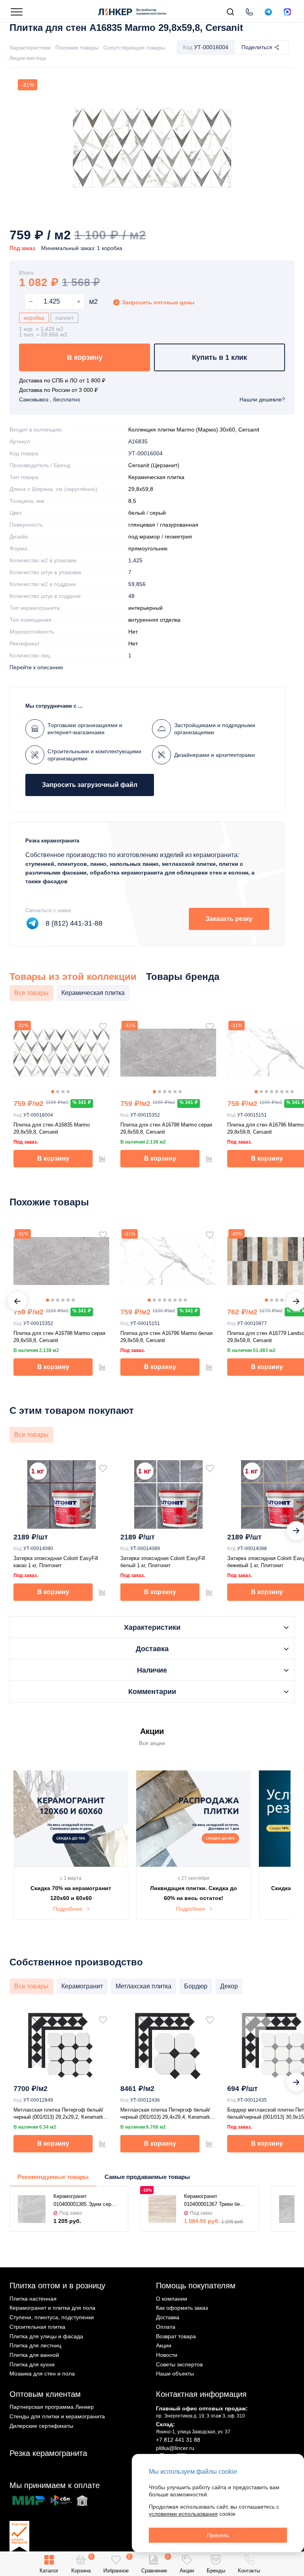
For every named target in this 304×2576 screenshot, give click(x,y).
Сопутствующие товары (134, 48)
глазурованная (179, 525)
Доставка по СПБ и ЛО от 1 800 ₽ (62, 380)
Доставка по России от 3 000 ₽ (58, 390)
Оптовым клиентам (45, 2394)
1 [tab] (53, 1092)
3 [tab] (63, 1092)
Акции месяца (28, 58)
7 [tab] (287, 1092)
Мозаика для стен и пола (42, 2374)
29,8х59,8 (141, 489)
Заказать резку (229, 919)
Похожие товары (77, 48)
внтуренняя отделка (154, 620)
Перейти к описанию (36, 667)
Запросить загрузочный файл (90, 785)
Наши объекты (175, 2374)
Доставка (168, 2317)
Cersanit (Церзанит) (154, 465)
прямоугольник (148, 548)
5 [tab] (175, 1092)
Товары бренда (183, 977)
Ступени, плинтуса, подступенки (52, 2317)
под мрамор (144, 537)
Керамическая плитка (156, 477)
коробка (34, 318)
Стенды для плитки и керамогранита (57, 2416)
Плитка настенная (33, 2299)
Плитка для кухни (32, 2364)
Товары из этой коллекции (73, 977)
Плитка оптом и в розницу (57, 2286)
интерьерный (145, 608)
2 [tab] (58, 1092)
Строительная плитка (37, 2327)
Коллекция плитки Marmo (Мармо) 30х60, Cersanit (194, 430)
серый (158, 513)
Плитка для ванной (34, 2355)
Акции (164, 2345)
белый (137, 513)
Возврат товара (176, 2336)
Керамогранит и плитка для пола (52, 2308)
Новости (167, 2355)
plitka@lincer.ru (175, 2448)
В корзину (85, 357)
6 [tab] (180, 1092)
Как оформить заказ (182, 2308)
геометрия (178, 537)
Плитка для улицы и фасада (46, 2336)
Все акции (152, 1743)
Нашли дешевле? (262, 399)
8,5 (132, 501)
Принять (218, 2535)
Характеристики (30, 48)
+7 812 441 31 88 (178, 2440)
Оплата (166, 2327)
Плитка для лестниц (35, 2345)
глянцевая (142, 525)
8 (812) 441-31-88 (74, 923)
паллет (65, 318)
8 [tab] (292, 1092)
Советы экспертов (179, 2364)
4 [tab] (68, 1092)
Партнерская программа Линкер (52, 2407)
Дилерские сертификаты (41, 2426)
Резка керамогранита (48, 2453)
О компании (172, 2299)
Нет (133, 632)
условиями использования (183, 2514)
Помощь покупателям (196, 2286)
